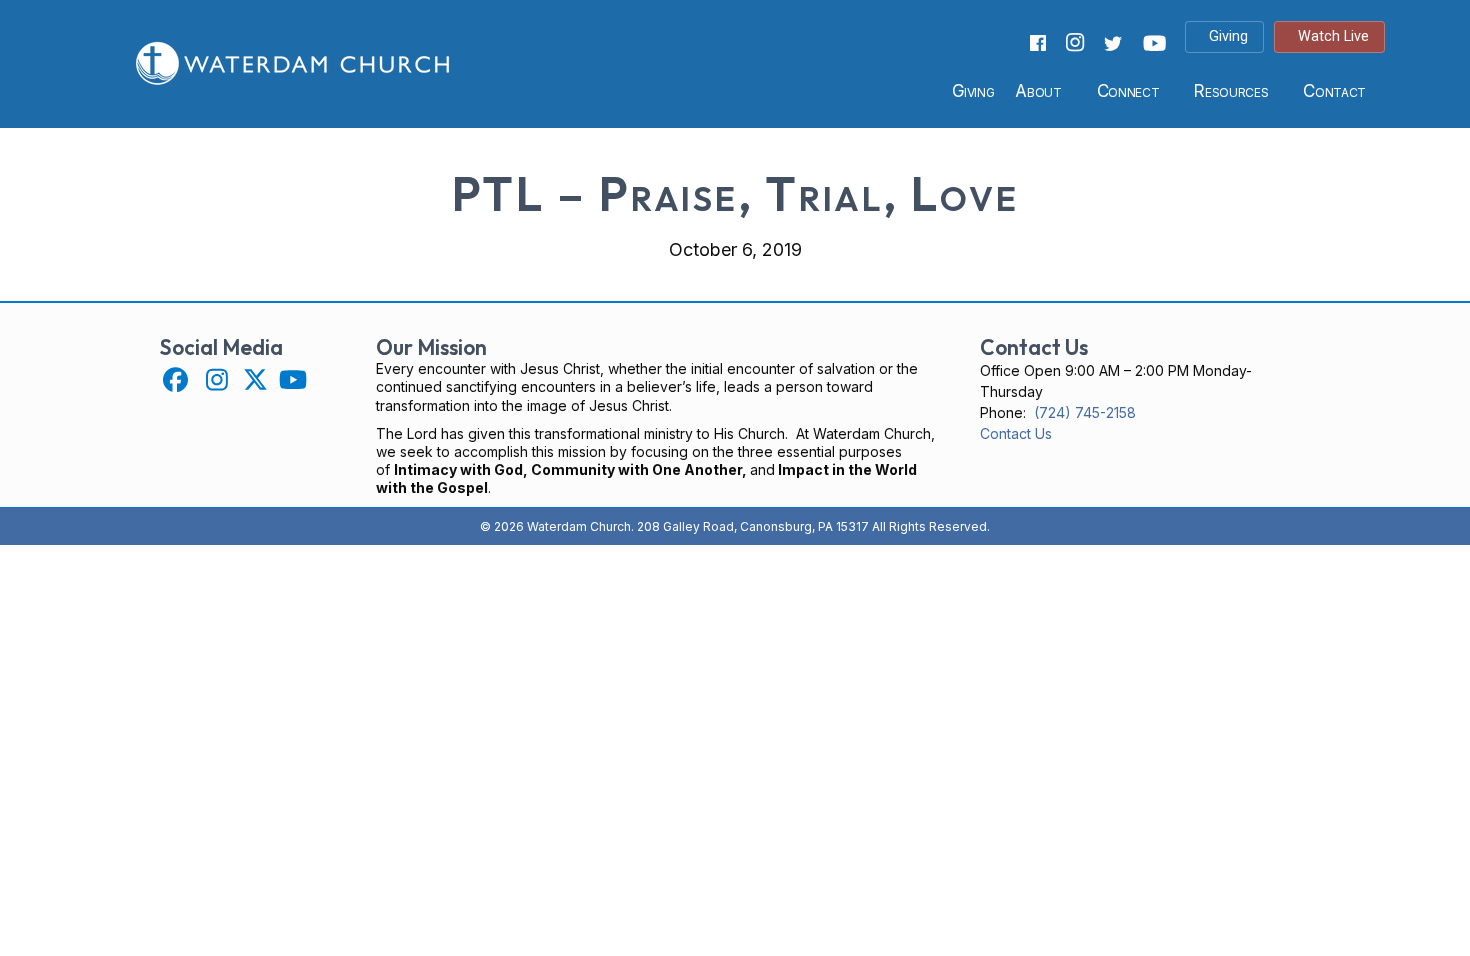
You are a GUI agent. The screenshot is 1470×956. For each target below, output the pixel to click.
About (1038, 91)
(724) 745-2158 (1085, 412)
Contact (1334, 91)
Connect (1128, 91)
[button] (175, 379)
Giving (973, 91)
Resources (1231, 91)
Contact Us (1016, 433)
